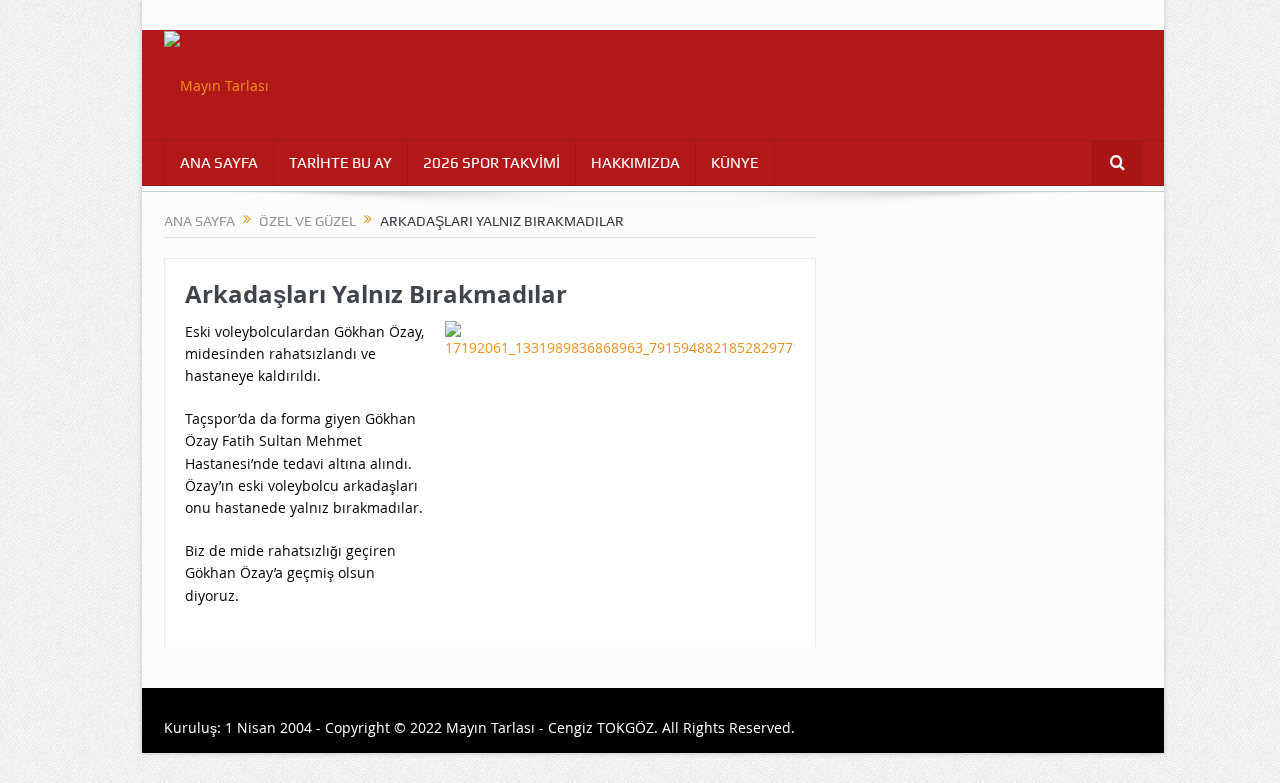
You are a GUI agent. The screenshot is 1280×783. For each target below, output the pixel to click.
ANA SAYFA (219, 163)
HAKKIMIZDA (635, 163)
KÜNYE (735, 163)
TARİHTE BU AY (340, 163)
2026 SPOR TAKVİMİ (491, 163)
